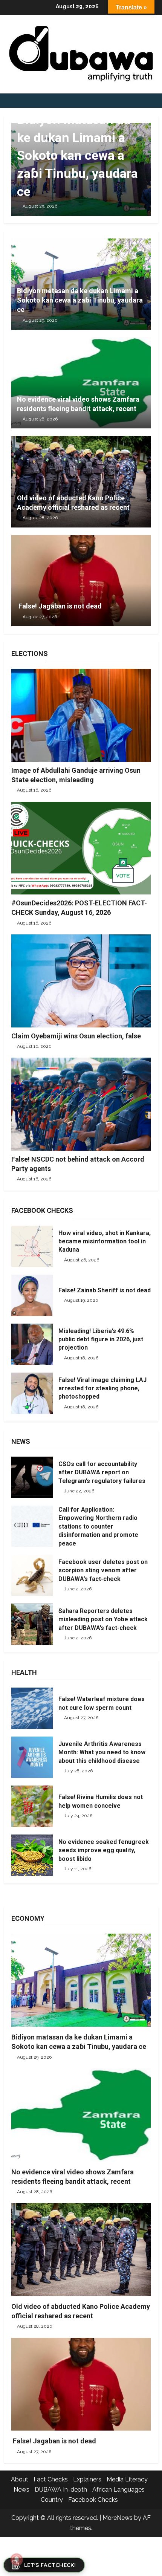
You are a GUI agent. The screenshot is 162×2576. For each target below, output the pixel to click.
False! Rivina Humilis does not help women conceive (32, 1806)
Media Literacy (127, 2479)
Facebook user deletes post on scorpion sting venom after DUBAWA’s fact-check (32, 1575)
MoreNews (118, 2518)
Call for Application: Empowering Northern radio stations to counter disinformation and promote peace (32, 1526)
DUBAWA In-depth (61, 2490)
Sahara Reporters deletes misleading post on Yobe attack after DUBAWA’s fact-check (32, 1624)
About (20, 2479)
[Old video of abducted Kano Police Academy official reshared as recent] (81, 2250)
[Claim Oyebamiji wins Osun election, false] (81, 981)
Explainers (87, 2479)
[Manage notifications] (17, 2559)
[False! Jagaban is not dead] (81, 581)
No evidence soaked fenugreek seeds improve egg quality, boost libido (32, 1855)
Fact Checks (51, 2479)
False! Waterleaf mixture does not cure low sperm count (32, 1708)
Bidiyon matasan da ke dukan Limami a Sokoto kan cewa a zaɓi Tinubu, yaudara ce (77, 155)
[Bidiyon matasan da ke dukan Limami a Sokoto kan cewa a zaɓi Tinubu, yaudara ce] (81, 1980)
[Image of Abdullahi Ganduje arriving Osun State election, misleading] (81, 715)
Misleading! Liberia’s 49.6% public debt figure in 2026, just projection (32, 1344)
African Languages (118, 2490)
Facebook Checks (93, 2500)
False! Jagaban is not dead (59, 606)
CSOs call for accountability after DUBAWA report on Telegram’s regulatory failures (32, 1477)
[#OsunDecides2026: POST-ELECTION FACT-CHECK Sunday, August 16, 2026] (81, 848)
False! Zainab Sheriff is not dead (32, 1295)
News (21, 2490)
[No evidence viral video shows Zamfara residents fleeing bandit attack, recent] (81, 2115)
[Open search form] (156, 101)
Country (52, 2500)
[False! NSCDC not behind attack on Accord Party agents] (81, 1104)
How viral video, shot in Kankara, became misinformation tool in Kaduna (32, 1246)
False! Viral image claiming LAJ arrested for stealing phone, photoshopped (32, 1393)
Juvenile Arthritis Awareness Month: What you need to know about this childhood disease (32, 1757)
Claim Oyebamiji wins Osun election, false (76, 1036)
